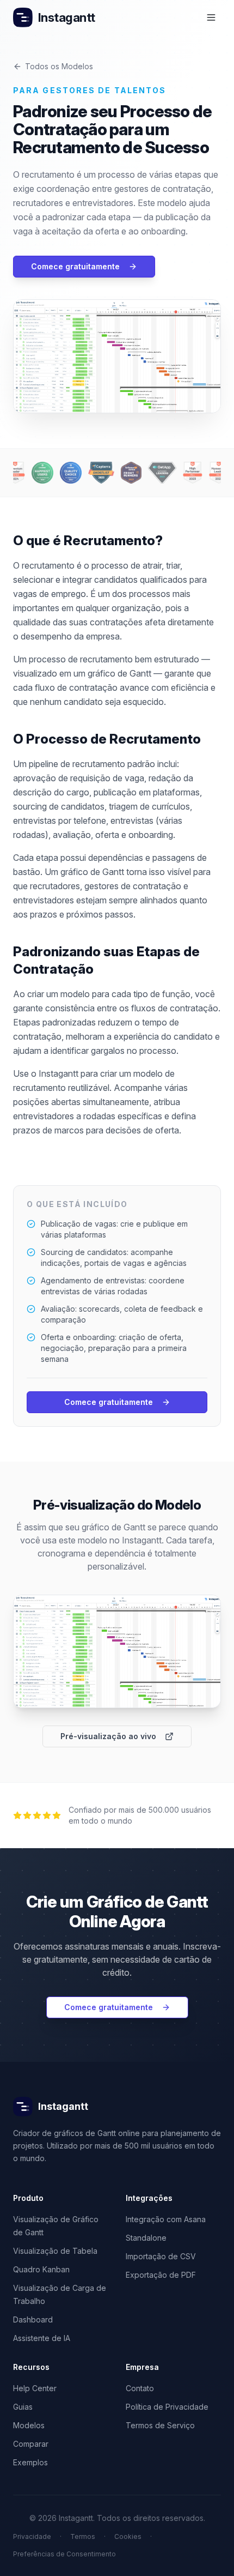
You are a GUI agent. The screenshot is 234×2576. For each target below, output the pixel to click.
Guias (23, 2407)
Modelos (29, 2425)
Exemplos (30, 2462)
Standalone (146, 2238)
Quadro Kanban (41, 2269)
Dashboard (33, 2319)
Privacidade (32, 2536)
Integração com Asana (166, 2219)
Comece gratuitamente (75, 266)
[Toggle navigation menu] (211, 17)
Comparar (31, 2444)
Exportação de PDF (161, 2275)
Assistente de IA (42, 2338)
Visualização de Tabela (55, 2251)
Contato (140, 2388)
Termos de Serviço (160, 2425)
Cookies (128, 2536)
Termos (83, 2536)
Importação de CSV (161, 2256)
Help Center (35, 2388)
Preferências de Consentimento (64, 2554)
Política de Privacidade (167, 2407)
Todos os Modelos (59, 66)
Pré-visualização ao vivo (108, 1736)
